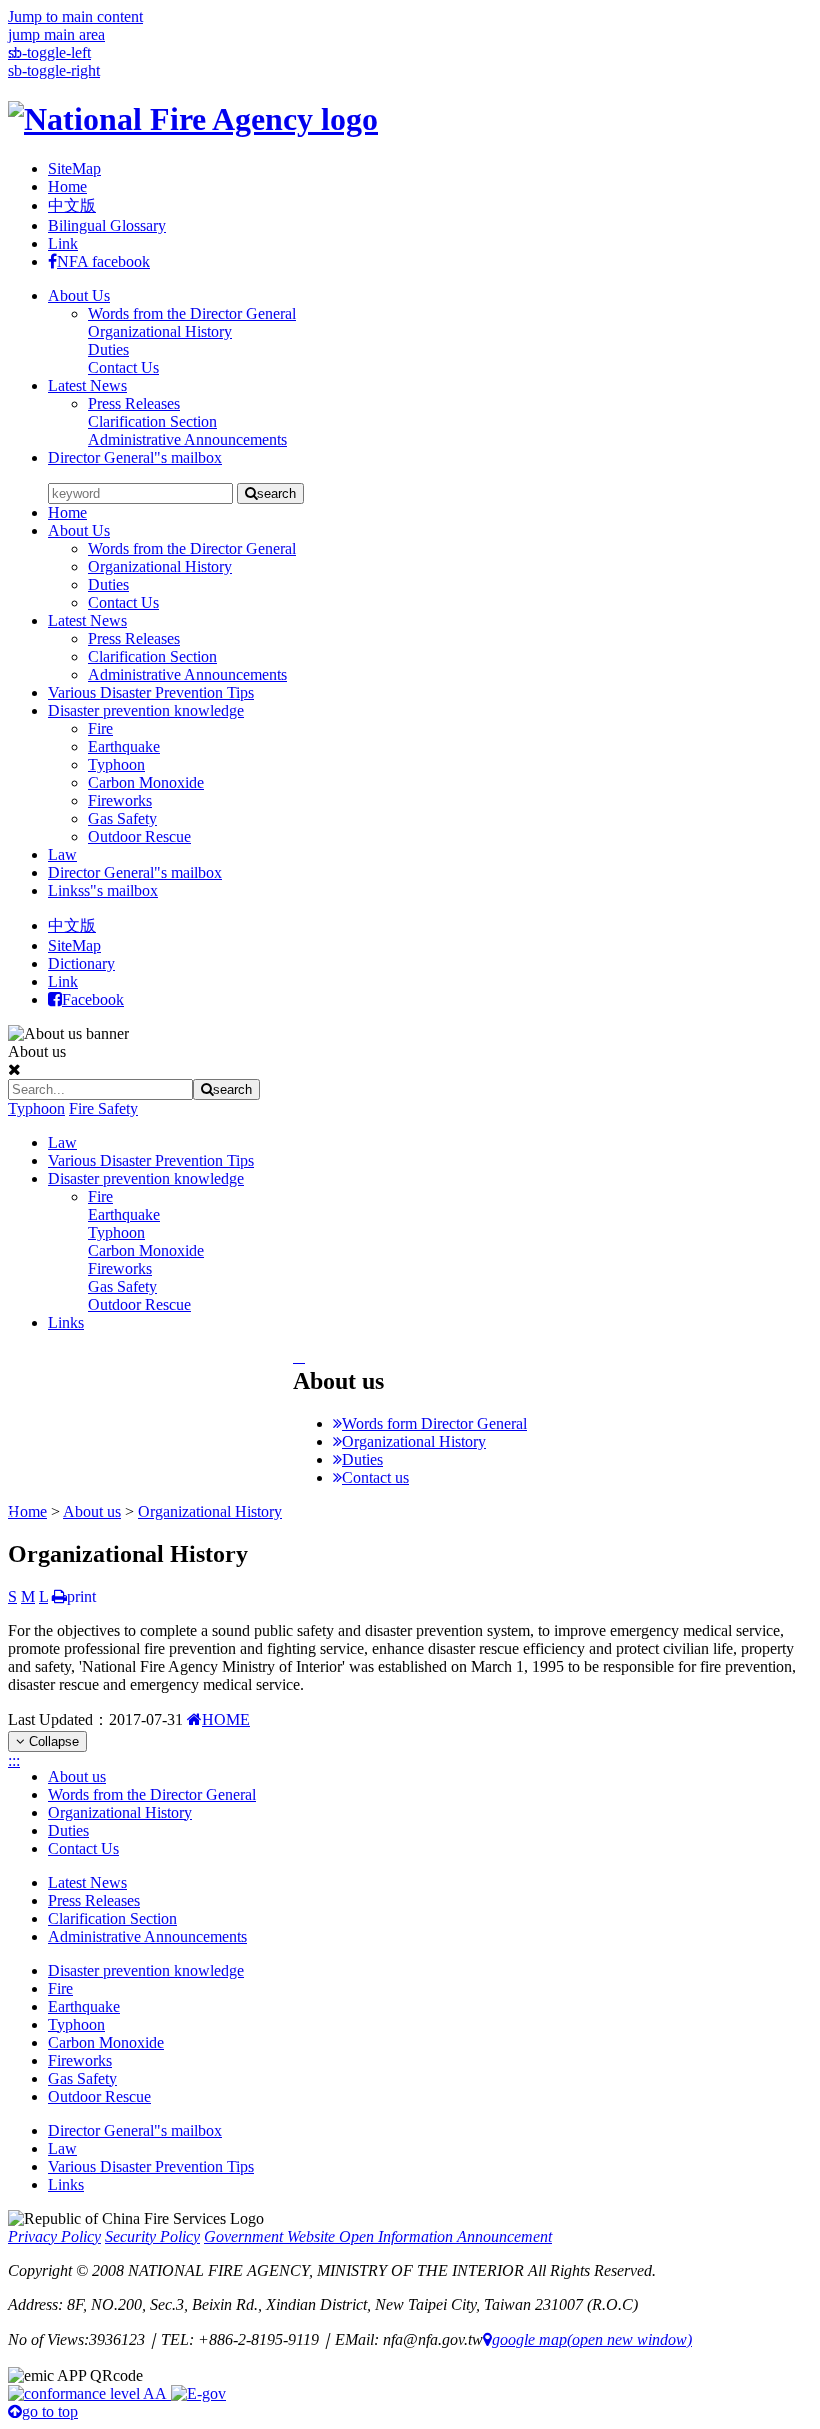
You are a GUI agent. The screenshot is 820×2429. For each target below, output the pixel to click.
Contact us (375, 1477)
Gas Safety (122, 818)
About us (92, 1511)
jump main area (56, 34)
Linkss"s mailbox (103, 890)
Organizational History (160, 566)
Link (63, 243)
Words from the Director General (192, 548)
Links (66, 1322)
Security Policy (152, 2236)
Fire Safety (103, 1108)
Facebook (93, 999)
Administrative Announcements (187, 674)
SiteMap (74, 168)
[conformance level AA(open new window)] (89, 2393)
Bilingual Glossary (107, 225)
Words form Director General (434, 1423)
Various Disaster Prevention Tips (151, 692)
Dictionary (81, 963)
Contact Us (123, 602)
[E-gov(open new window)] (198, 2393)
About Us (79, 295)
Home (67, 186)
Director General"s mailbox (135, 457)
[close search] (14, 1069)
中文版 (72, 205)
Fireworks (120, 800)
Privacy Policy (54, 2236)
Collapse (52, 1741)
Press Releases (134, 638)
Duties (108, 584)
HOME (226, 1719)
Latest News (87, 385)
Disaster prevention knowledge (146, 710)
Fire (100, 728)
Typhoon (116, 764)
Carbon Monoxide (146, 782)
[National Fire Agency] (193, 119)
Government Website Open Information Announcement (378, 2236)
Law (62, 854)
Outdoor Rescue (139, 836)
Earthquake (124, 746)
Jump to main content (75, 16)
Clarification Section (152, 656)
